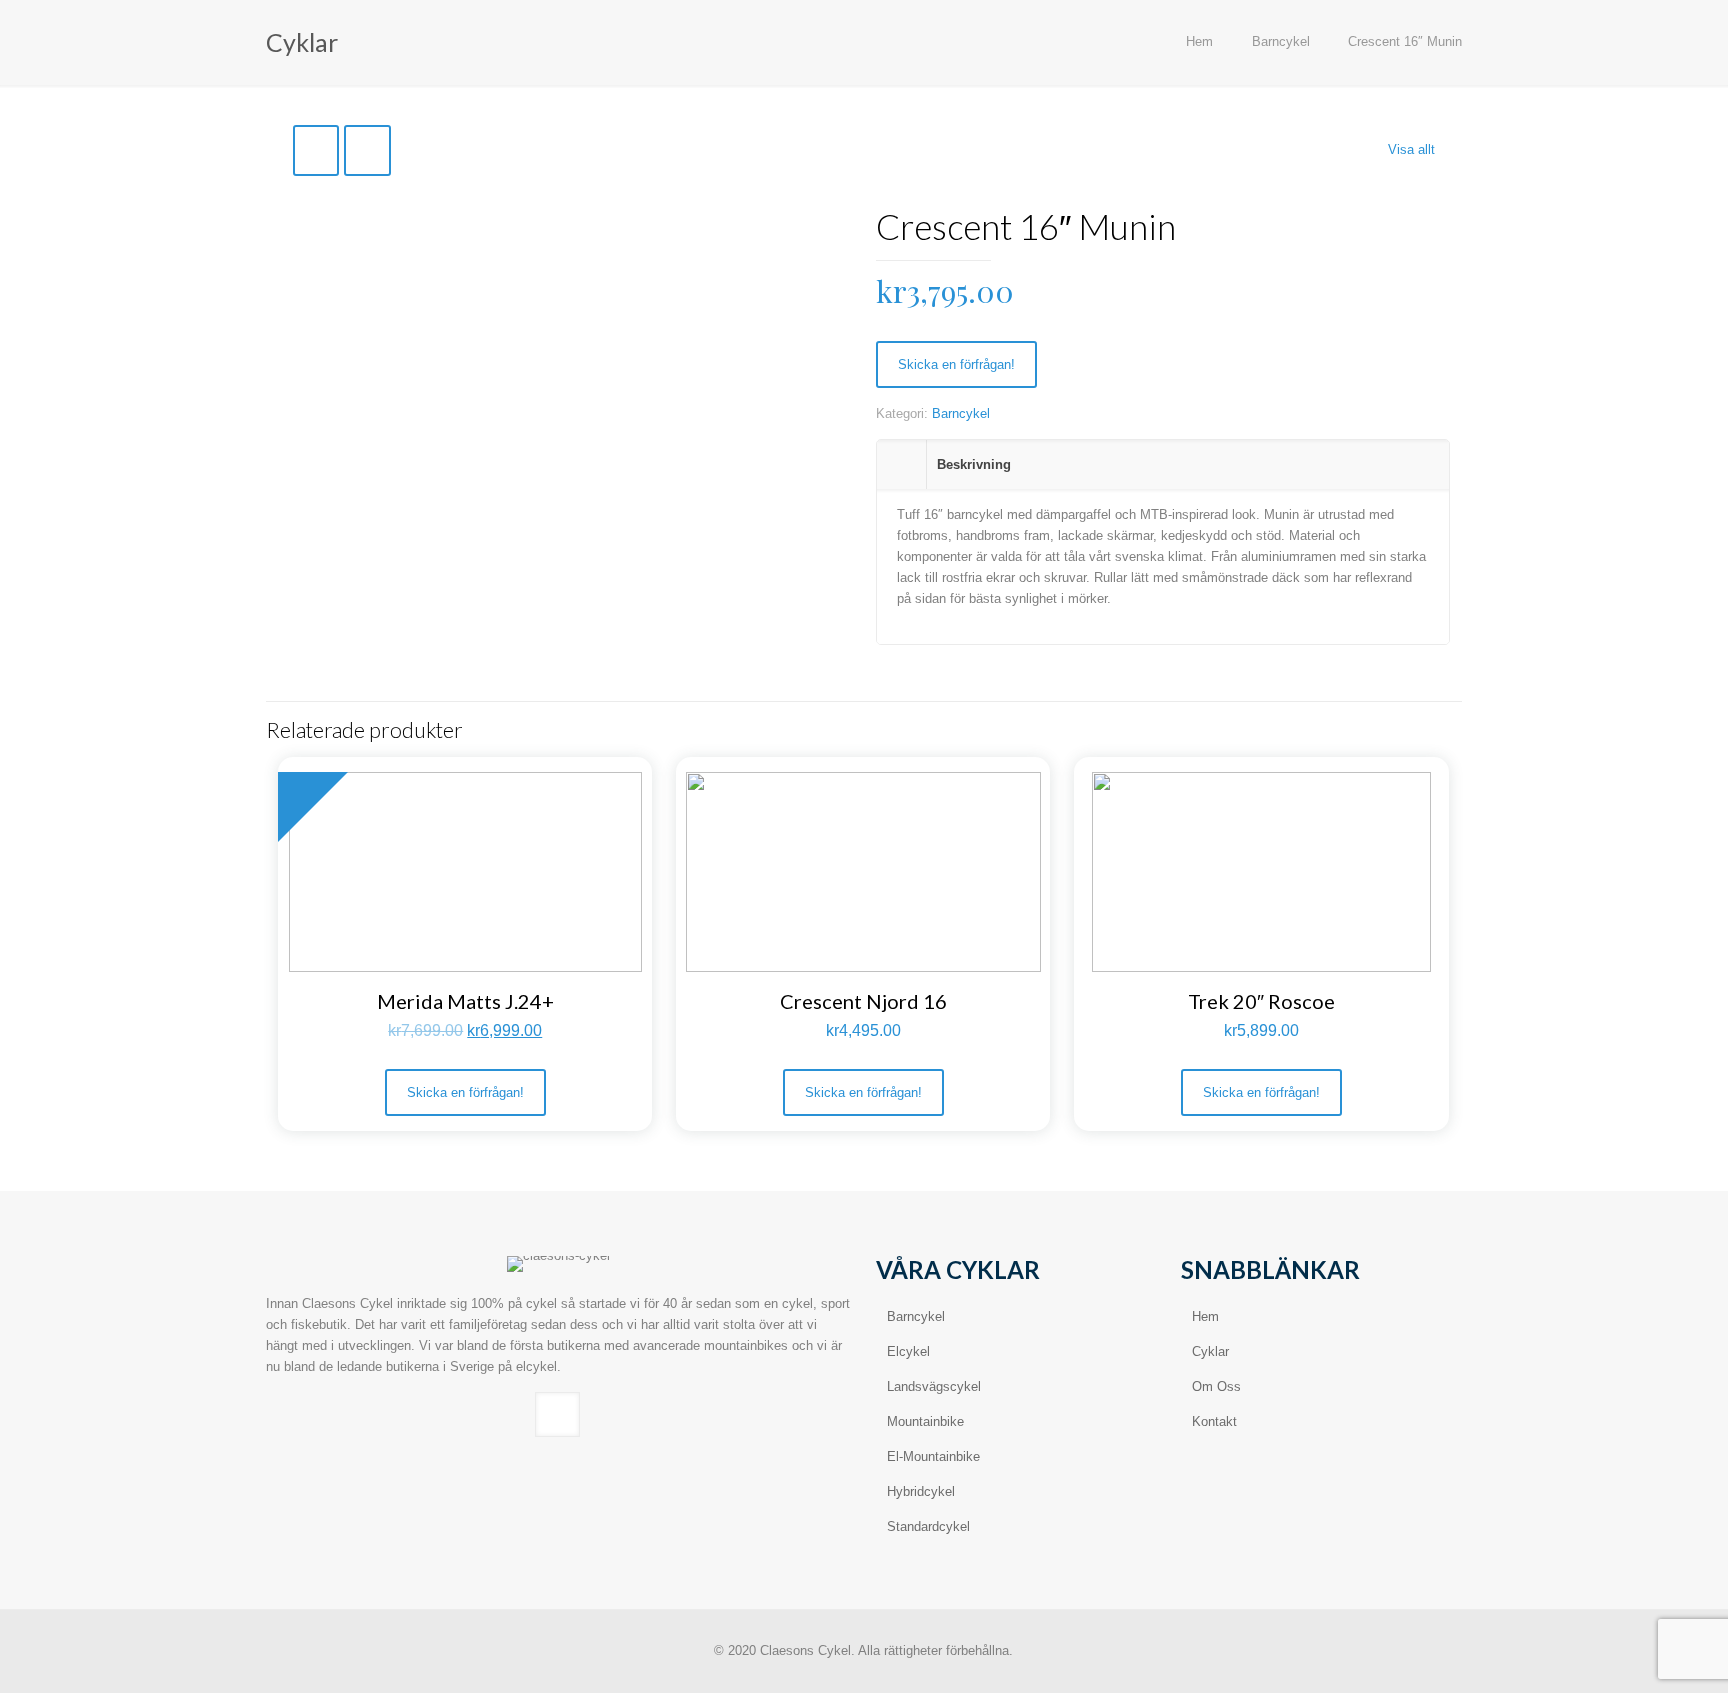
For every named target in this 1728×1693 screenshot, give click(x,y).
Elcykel (908, 1351)
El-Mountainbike (933, 1456)
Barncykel (1281, 41)
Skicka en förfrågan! (956, 364)
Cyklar (1210, 1351)
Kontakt (1214, 1421)
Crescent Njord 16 (863, 1001)
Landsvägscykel (934, 1386)
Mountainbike (925, 1421)
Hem (1199, 41)
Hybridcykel (921, 1491)
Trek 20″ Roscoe (1261, 1001)
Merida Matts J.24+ (465, 1001)
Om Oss (1216, 1386)
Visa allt (1411, 149)
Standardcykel (928, 1526)
